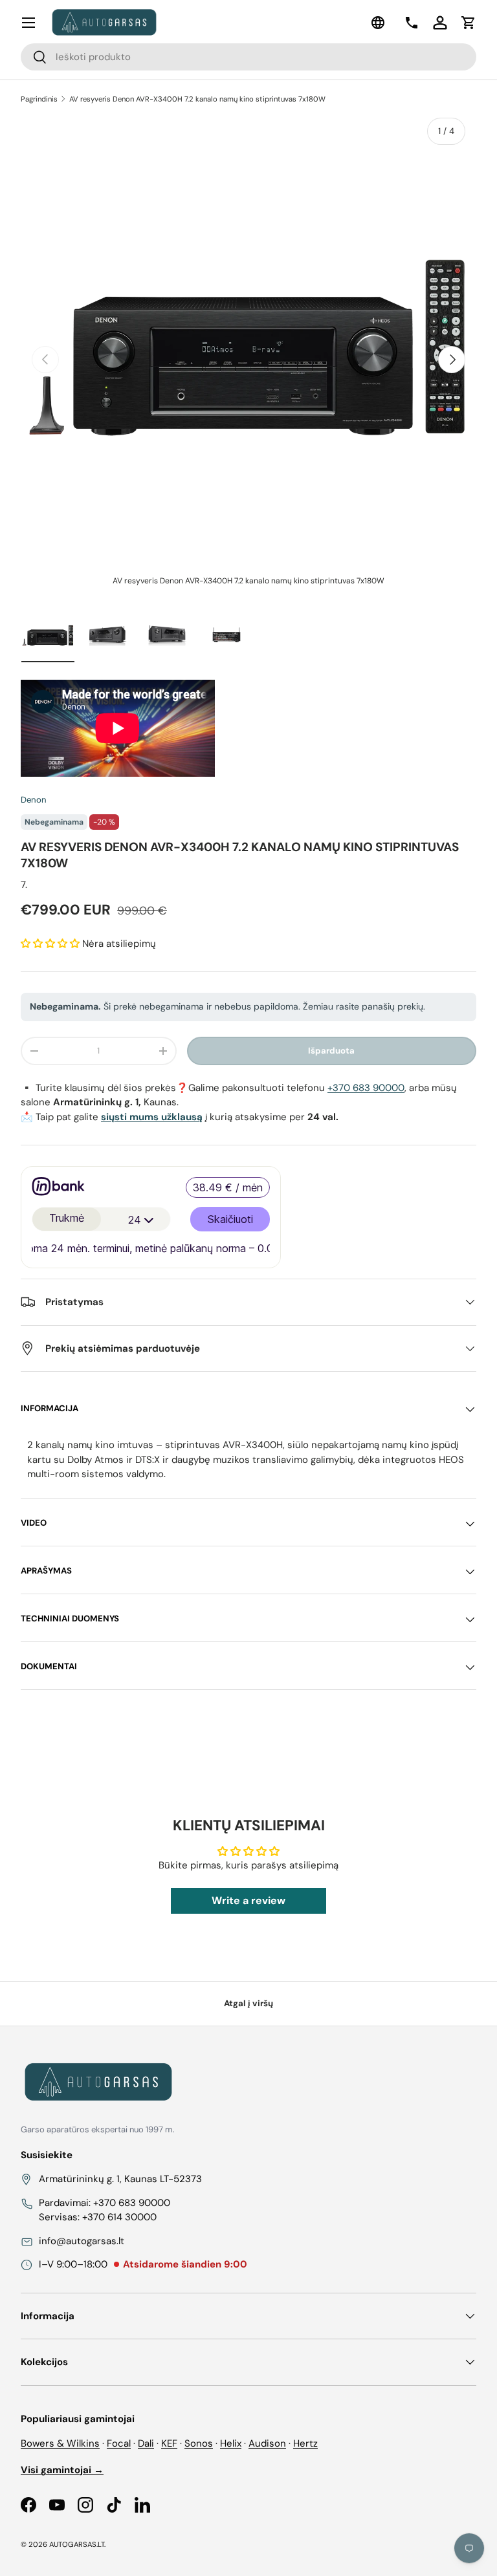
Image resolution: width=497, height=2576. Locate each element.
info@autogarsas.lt (82, 2241)
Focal (119, 2443)
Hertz (305, 2443)
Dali (146, 2443)
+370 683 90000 (366, 1088)
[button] (469, 23)
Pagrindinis (39, 99)
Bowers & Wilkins (60, 2443)
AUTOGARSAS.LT (77, 2544)
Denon (34, 800)
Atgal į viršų (248, 2003)
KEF (169, 2443)
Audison (267, 2443)
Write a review (248, 1900)
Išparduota (331, 1051)
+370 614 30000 (119, 2217)
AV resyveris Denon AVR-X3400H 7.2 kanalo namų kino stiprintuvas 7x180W (197, 99)
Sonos (199, 2443)
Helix (231, 2443)
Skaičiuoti (230, 1219)
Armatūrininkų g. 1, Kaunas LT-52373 (120, 2179)
